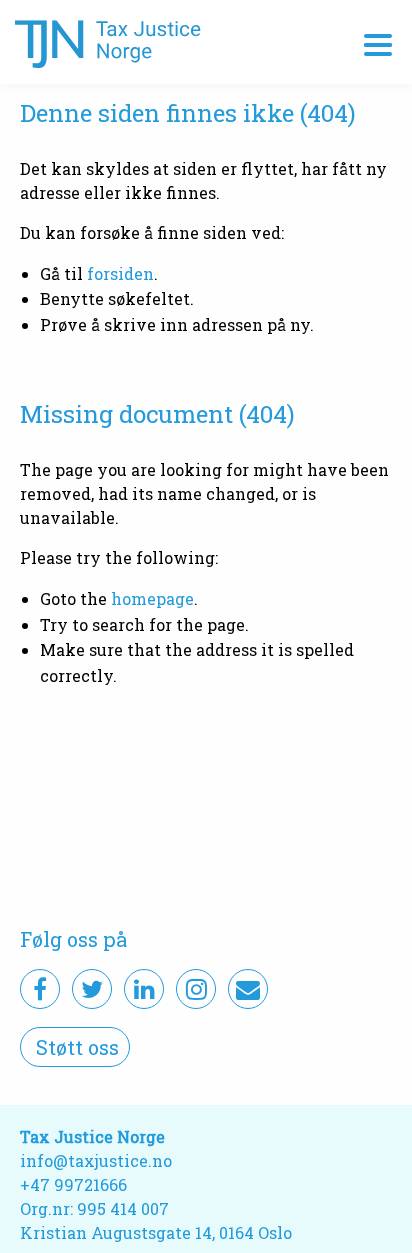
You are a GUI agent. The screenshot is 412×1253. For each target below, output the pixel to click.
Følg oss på (73, 939)
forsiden (120, 273)
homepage (152, 598)
